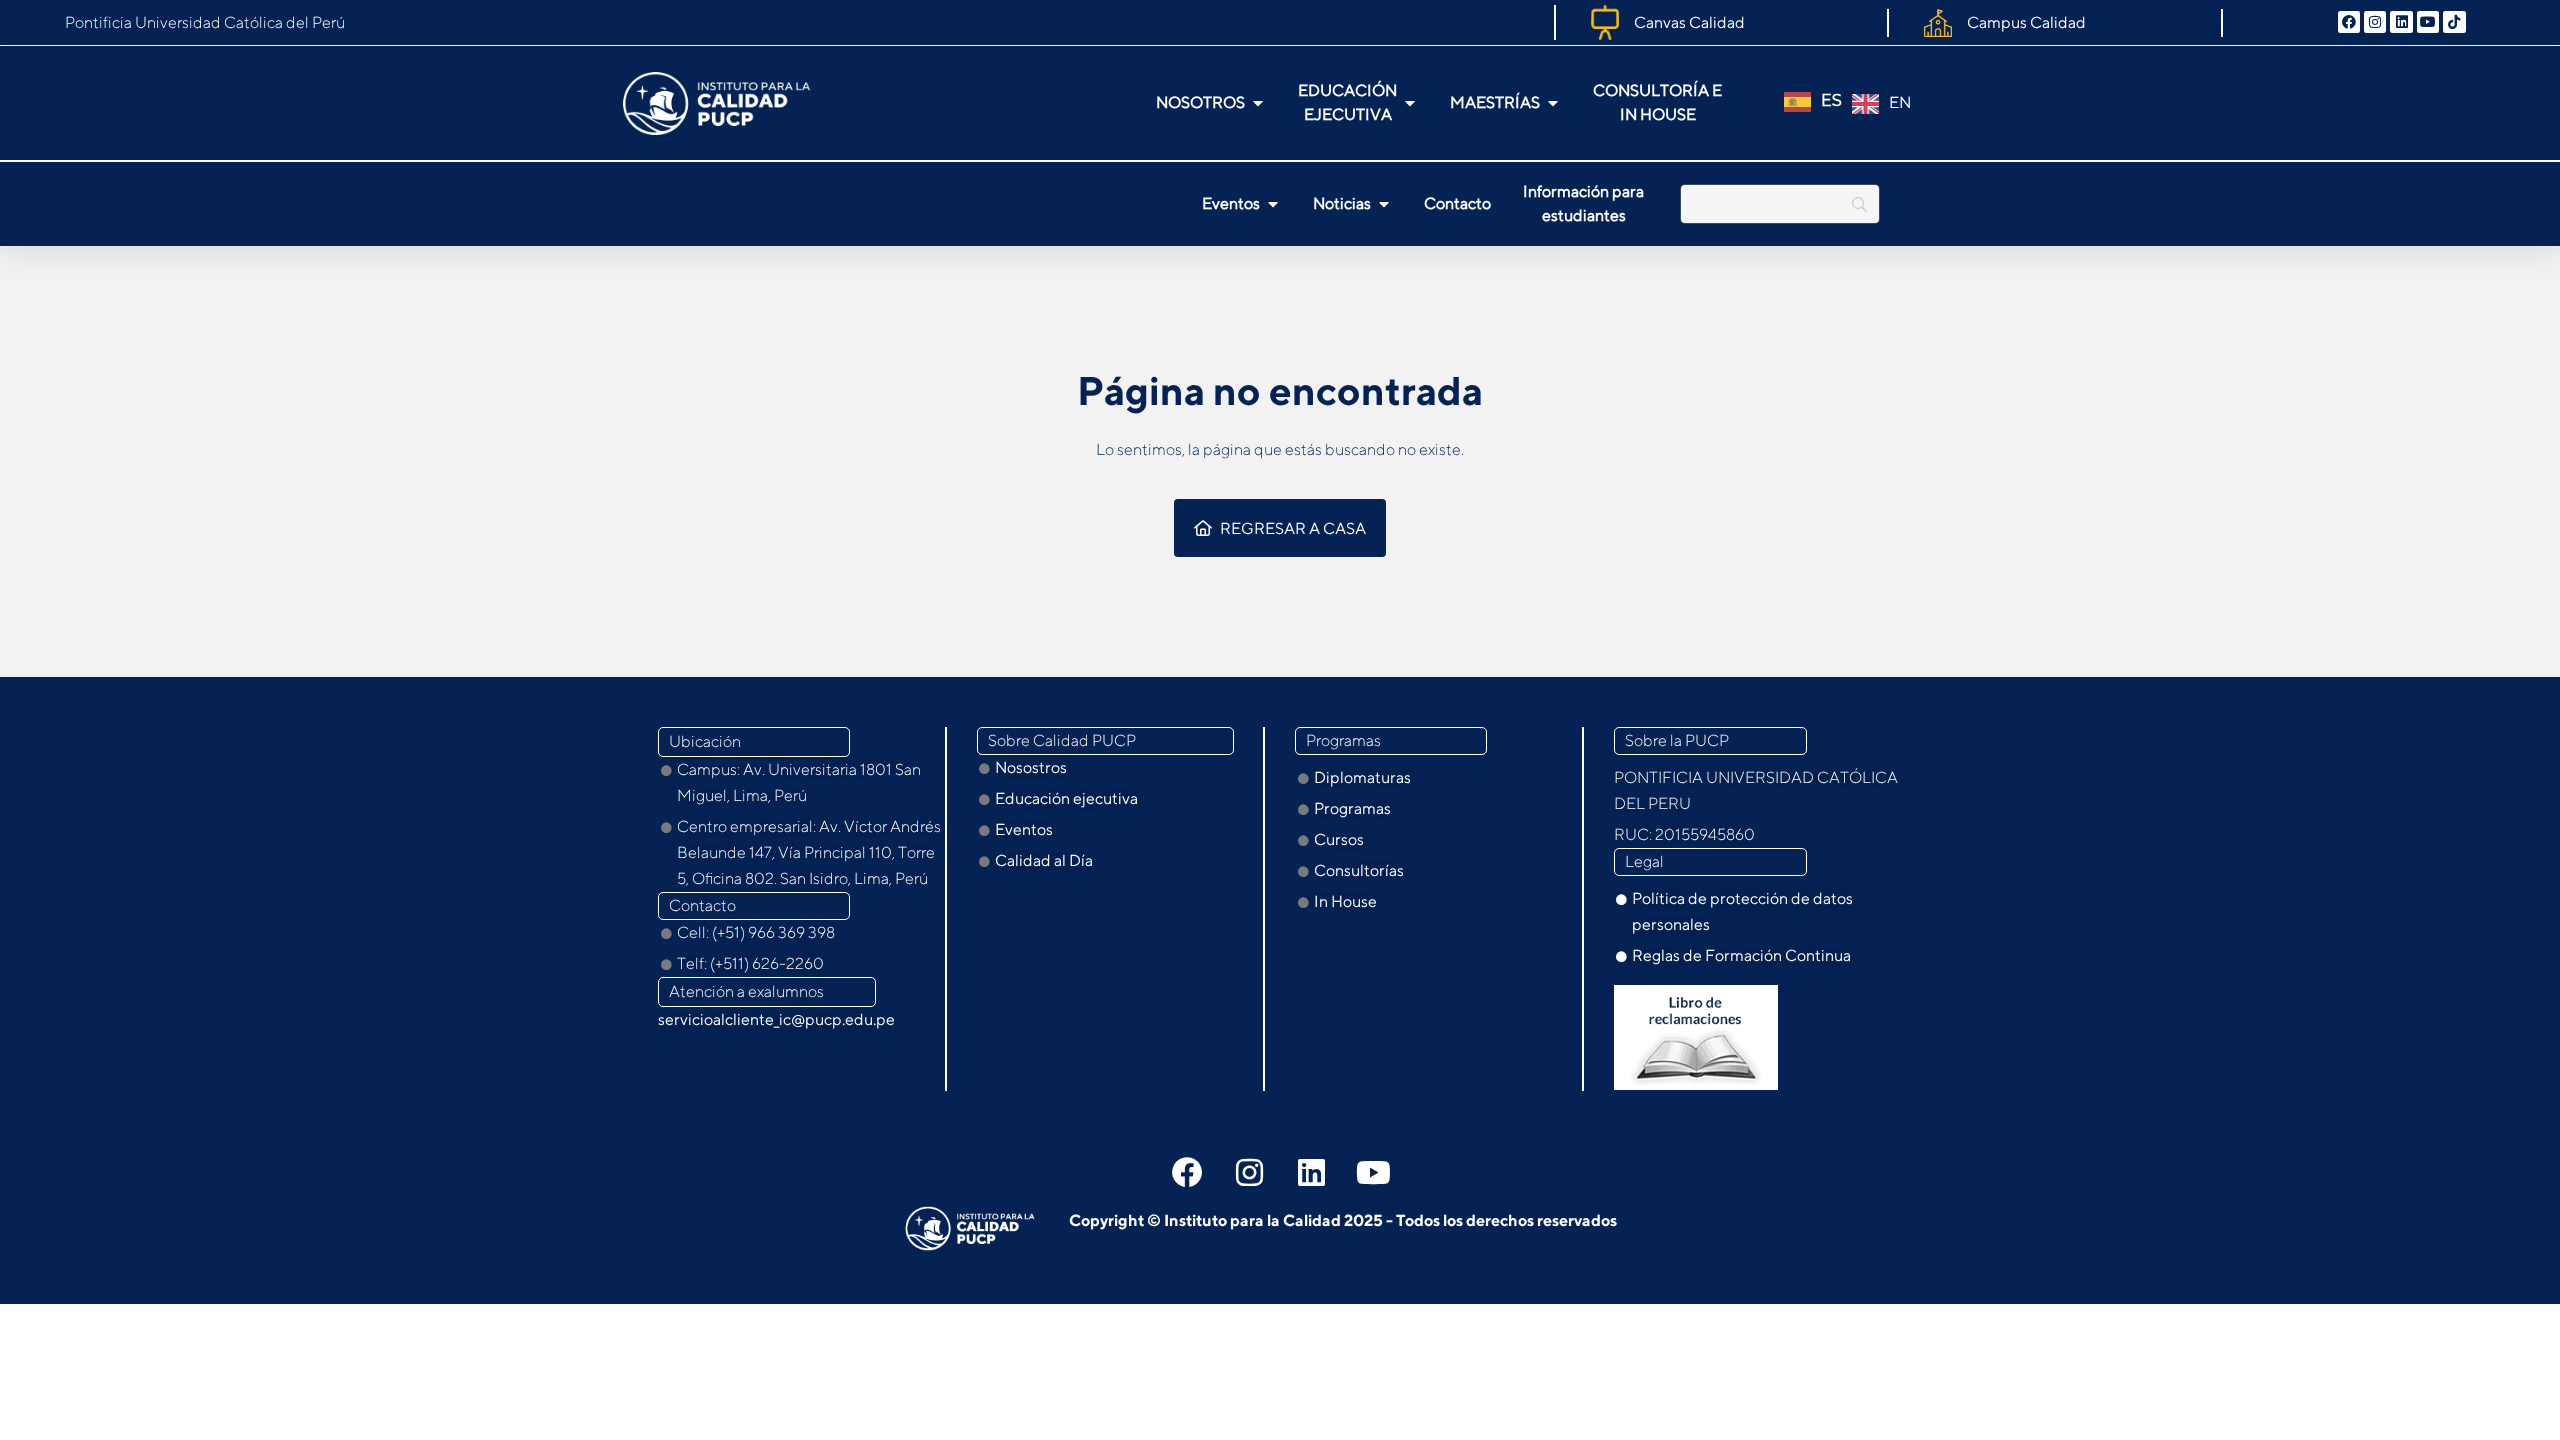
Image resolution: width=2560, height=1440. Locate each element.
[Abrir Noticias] (1384, 204)
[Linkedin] (2401, 22)
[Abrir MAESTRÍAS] (1553, 103)
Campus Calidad (2026, 22)
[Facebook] (2349, 22)
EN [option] (1900, 102)
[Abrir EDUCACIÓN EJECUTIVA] (1410, 103)
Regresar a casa (1293, 528)
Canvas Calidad (1689, 22)
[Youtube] (2428, 22)
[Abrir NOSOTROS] (1258, 103)
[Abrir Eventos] (1273, 204)
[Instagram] (2375, 22)
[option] (1881, 104)
